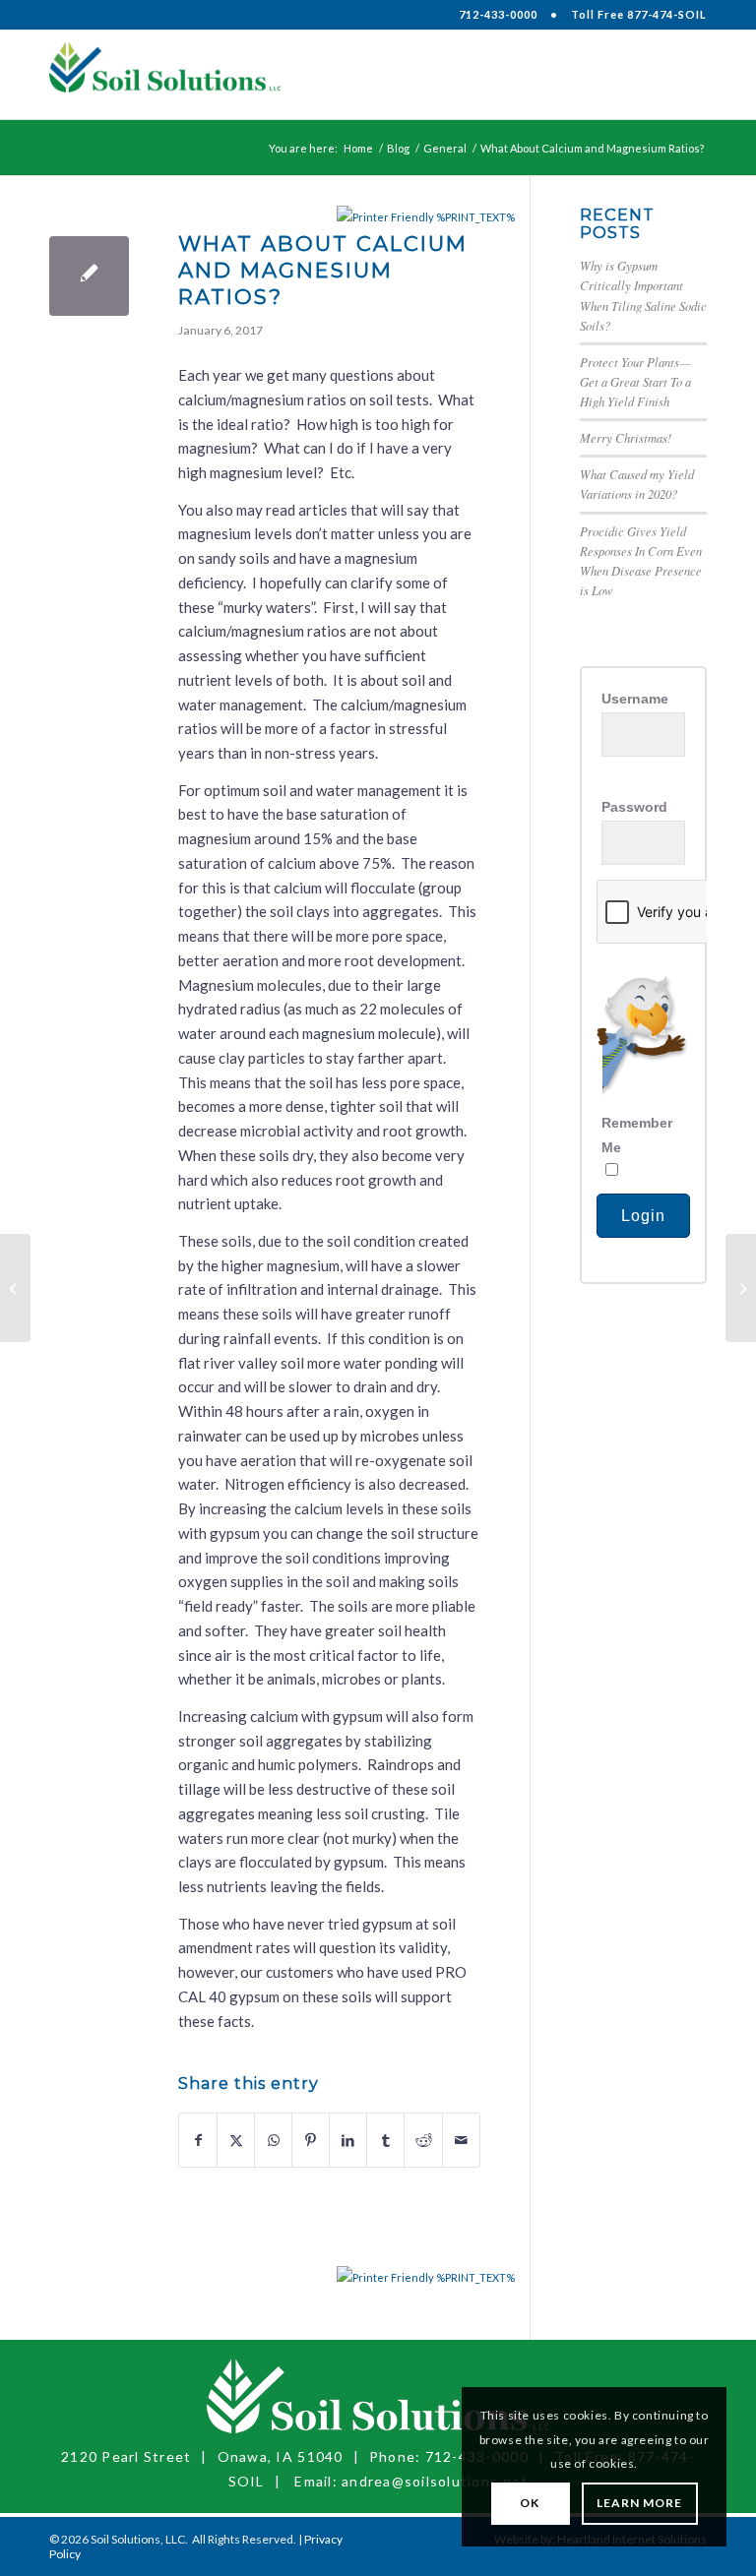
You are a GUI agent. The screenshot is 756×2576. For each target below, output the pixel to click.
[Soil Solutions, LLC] (165, 75)
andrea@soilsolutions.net (435, 2481)
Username (635, 699)
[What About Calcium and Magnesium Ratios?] (89, 276)
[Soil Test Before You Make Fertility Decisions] (15, 1288)
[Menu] (680, 75)
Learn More (640, 2503)
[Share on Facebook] (198, 2141)
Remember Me (637, 1135)
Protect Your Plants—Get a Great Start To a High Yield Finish (635, 381)
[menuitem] (680, 75)
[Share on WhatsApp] (273, 2141)
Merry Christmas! (626, 437)
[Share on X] (236, 2141)
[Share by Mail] (461, 2141)
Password (634, 807)
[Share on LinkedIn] (348, 2141)
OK (530, 2503)
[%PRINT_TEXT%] (386, 217)
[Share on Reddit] (423, 2141)
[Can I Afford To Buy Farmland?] (741, 1288)
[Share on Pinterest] (311, 2141)
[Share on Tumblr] (385, 2141)
